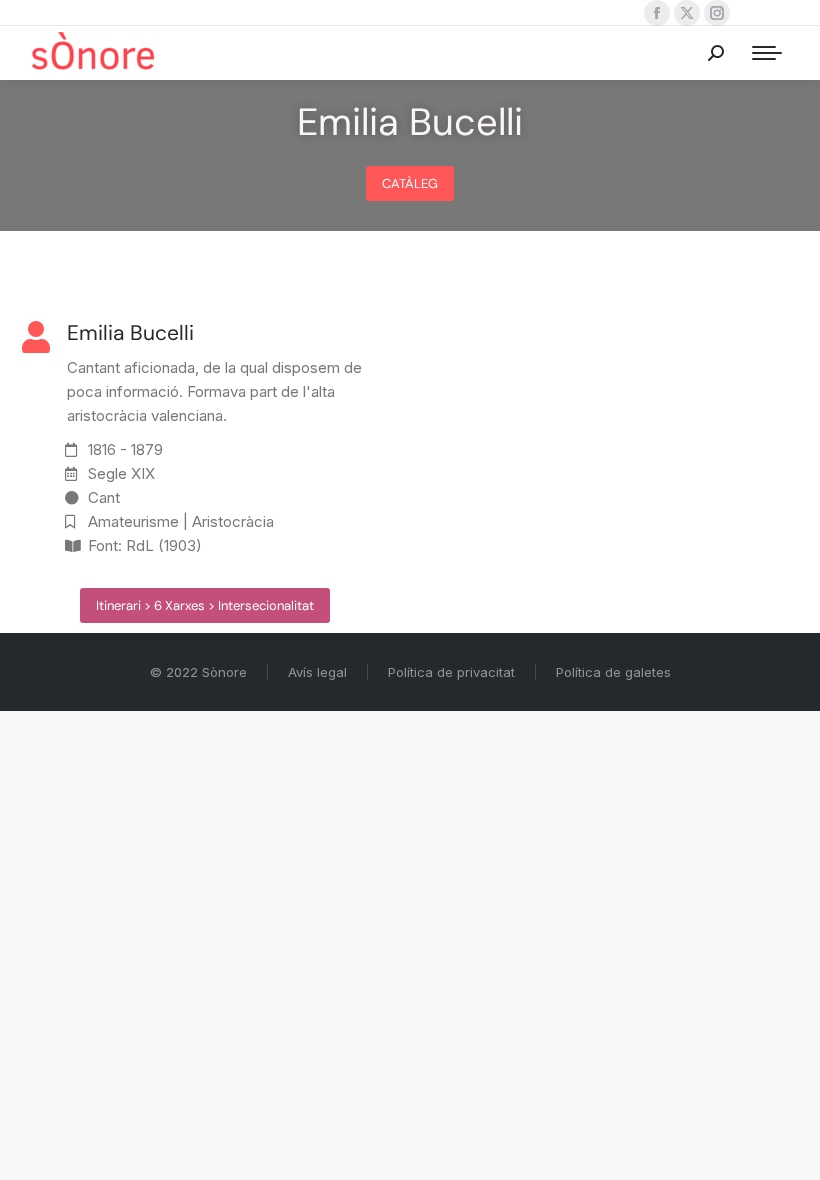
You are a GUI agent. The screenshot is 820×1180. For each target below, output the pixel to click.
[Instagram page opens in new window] (717, 13)
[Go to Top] (790, 1150)
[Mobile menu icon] (767, 53)
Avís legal (317, 672)
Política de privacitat (451, 672)
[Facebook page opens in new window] (657, 13)
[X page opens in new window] (687, 13)
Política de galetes (613, 672)
